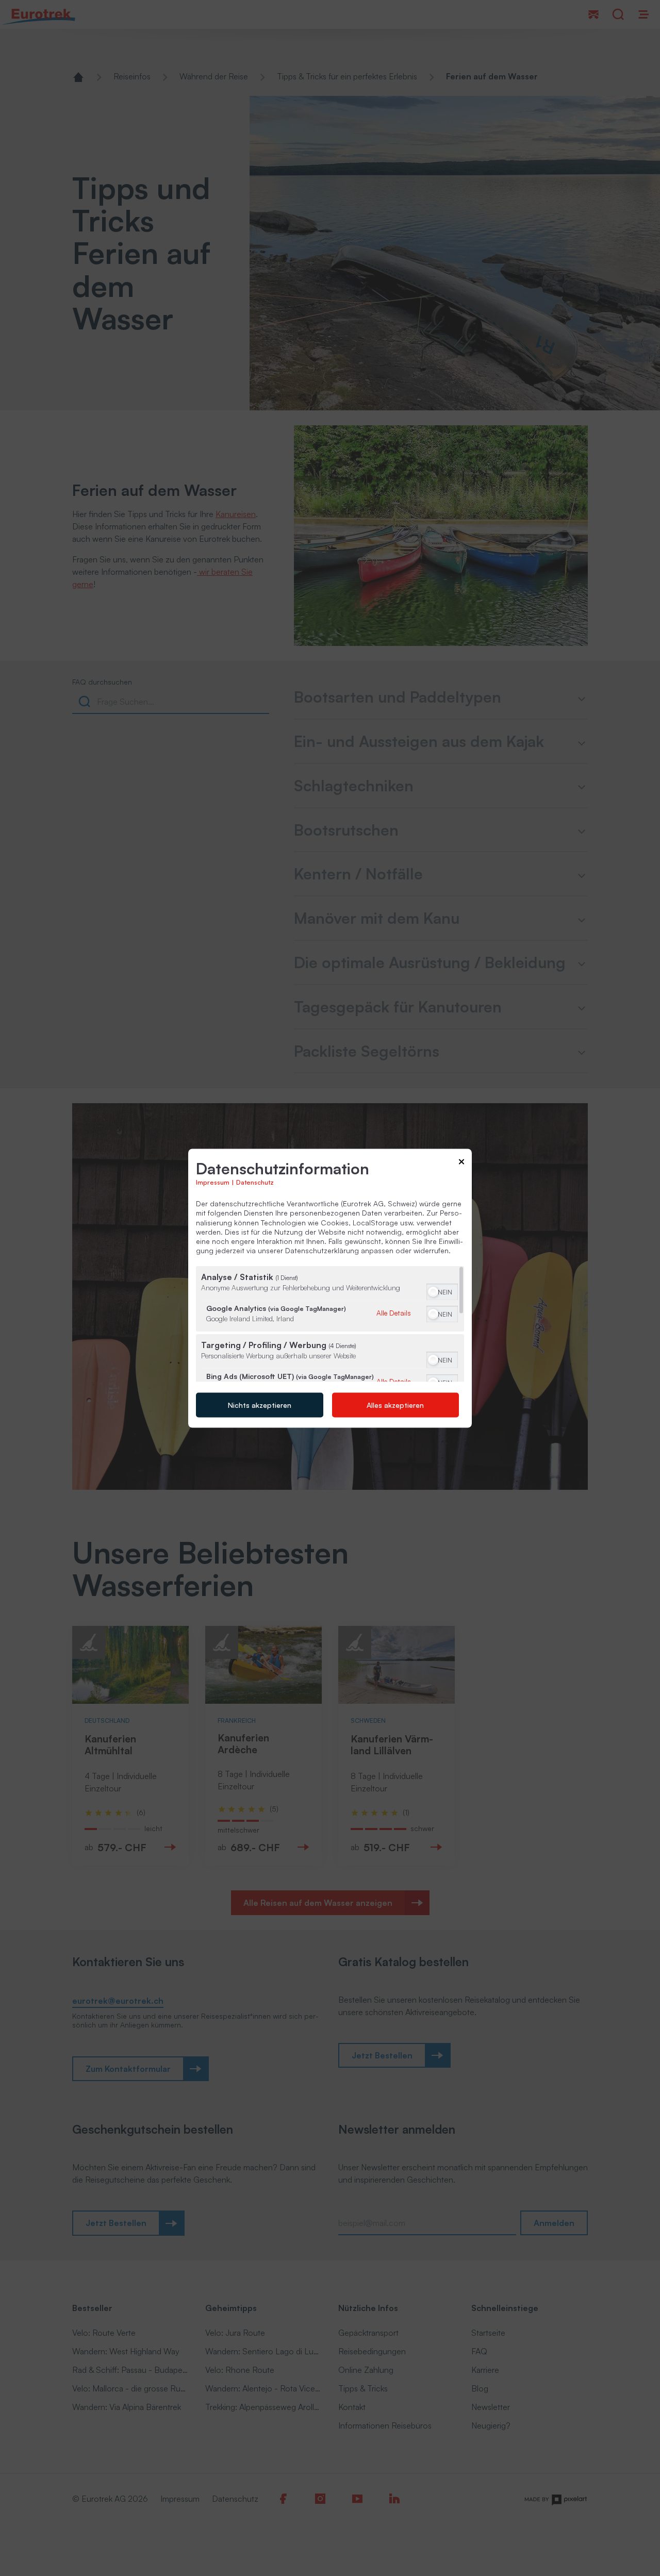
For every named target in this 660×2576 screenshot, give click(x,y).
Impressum (213, 1182)
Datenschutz (255, 1182)
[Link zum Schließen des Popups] (461, 1163)
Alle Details (394, 1312)
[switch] (442, 1290)
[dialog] (330, 1288)
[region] (330, 1324)
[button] (433, 1291)
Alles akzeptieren (395, 1405)
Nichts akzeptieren (260, 1405)
